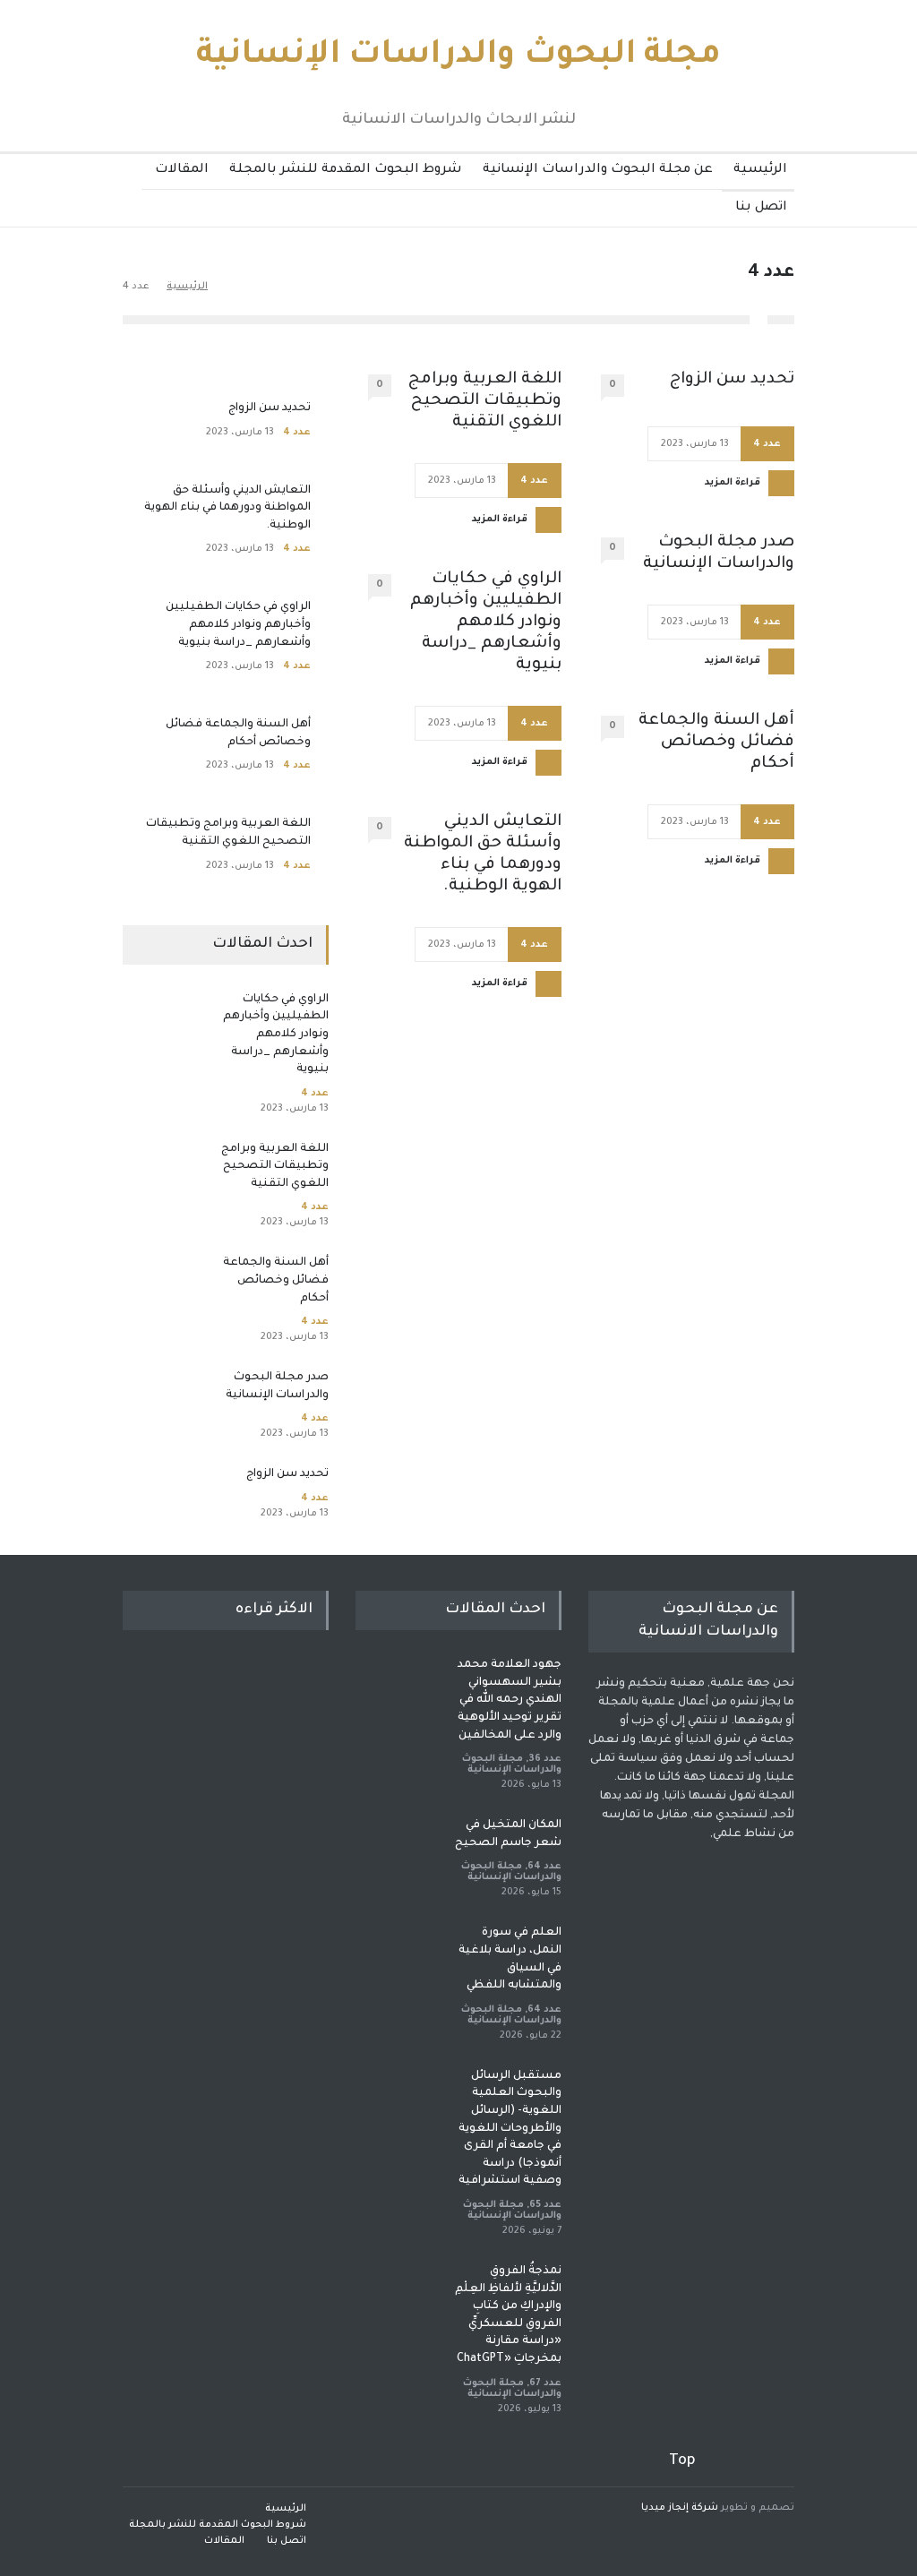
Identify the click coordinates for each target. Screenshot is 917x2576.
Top (682, 2461)
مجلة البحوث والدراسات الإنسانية (458, 56)
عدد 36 (545, 1759)
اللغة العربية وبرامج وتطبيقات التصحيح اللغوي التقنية (485, 401)
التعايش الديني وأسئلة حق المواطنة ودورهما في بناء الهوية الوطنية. (483, 854)
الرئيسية (760, 170)
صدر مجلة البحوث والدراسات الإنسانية (719, 554)
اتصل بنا (761, 208)
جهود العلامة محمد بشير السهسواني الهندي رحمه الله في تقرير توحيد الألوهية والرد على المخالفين (510, 1700)
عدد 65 (545, 2205)
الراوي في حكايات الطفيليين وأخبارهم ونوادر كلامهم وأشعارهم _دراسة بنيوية (486, 623)
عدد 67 (545, 2383)
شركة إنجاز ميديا (680, 2508)
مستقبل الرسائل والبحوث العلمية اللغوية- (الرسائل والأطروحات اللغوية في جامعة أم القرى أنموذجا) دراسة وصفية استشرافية (510, 2129)
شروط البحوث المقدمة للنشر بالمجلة (346, 170)
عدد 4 (767, 444)
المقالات (182, 170)
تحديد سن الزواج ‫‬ (730, 380)
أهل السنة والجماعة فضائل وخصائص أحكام (716, 743)
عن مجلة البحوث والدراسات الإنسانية (598, 170)
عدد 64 (544, 1867)
